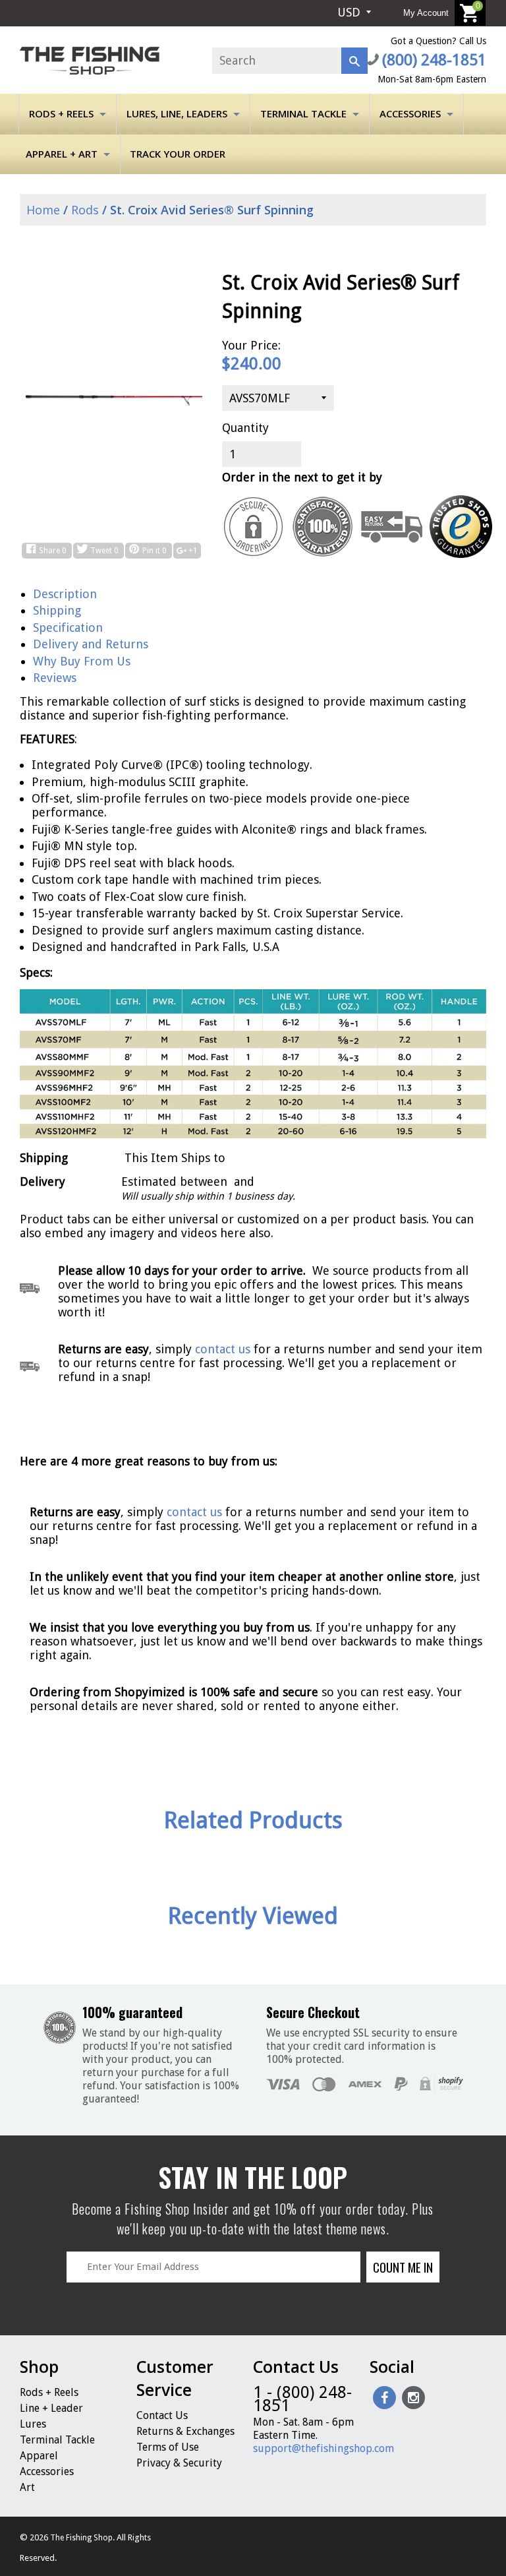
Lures (33, 2424)
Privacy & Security (179, 2463)
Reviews (55, 678)
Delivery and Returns (91, 644)
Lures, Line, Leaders (177, 113)
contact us (194, 1512)
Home (42, 210)
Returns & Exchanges (185, 2431)
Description (65, 594)
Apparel (39, 2456)
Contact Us (162, 2415)
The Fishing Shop (81, 2538)
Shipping (57, 610)
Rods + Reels (61, 113)
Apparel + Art (62, 154)
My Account (426, 13)
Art (27, 2487)
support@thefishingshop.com (323, 2448)
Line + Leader (51, 2408)
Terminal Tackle (303, 113)
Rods (85, 210)
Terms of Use (168, 2447)
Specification (68, 628)
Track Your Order (178, 154)
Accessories (410, 113)
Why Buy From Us (82, 661)
